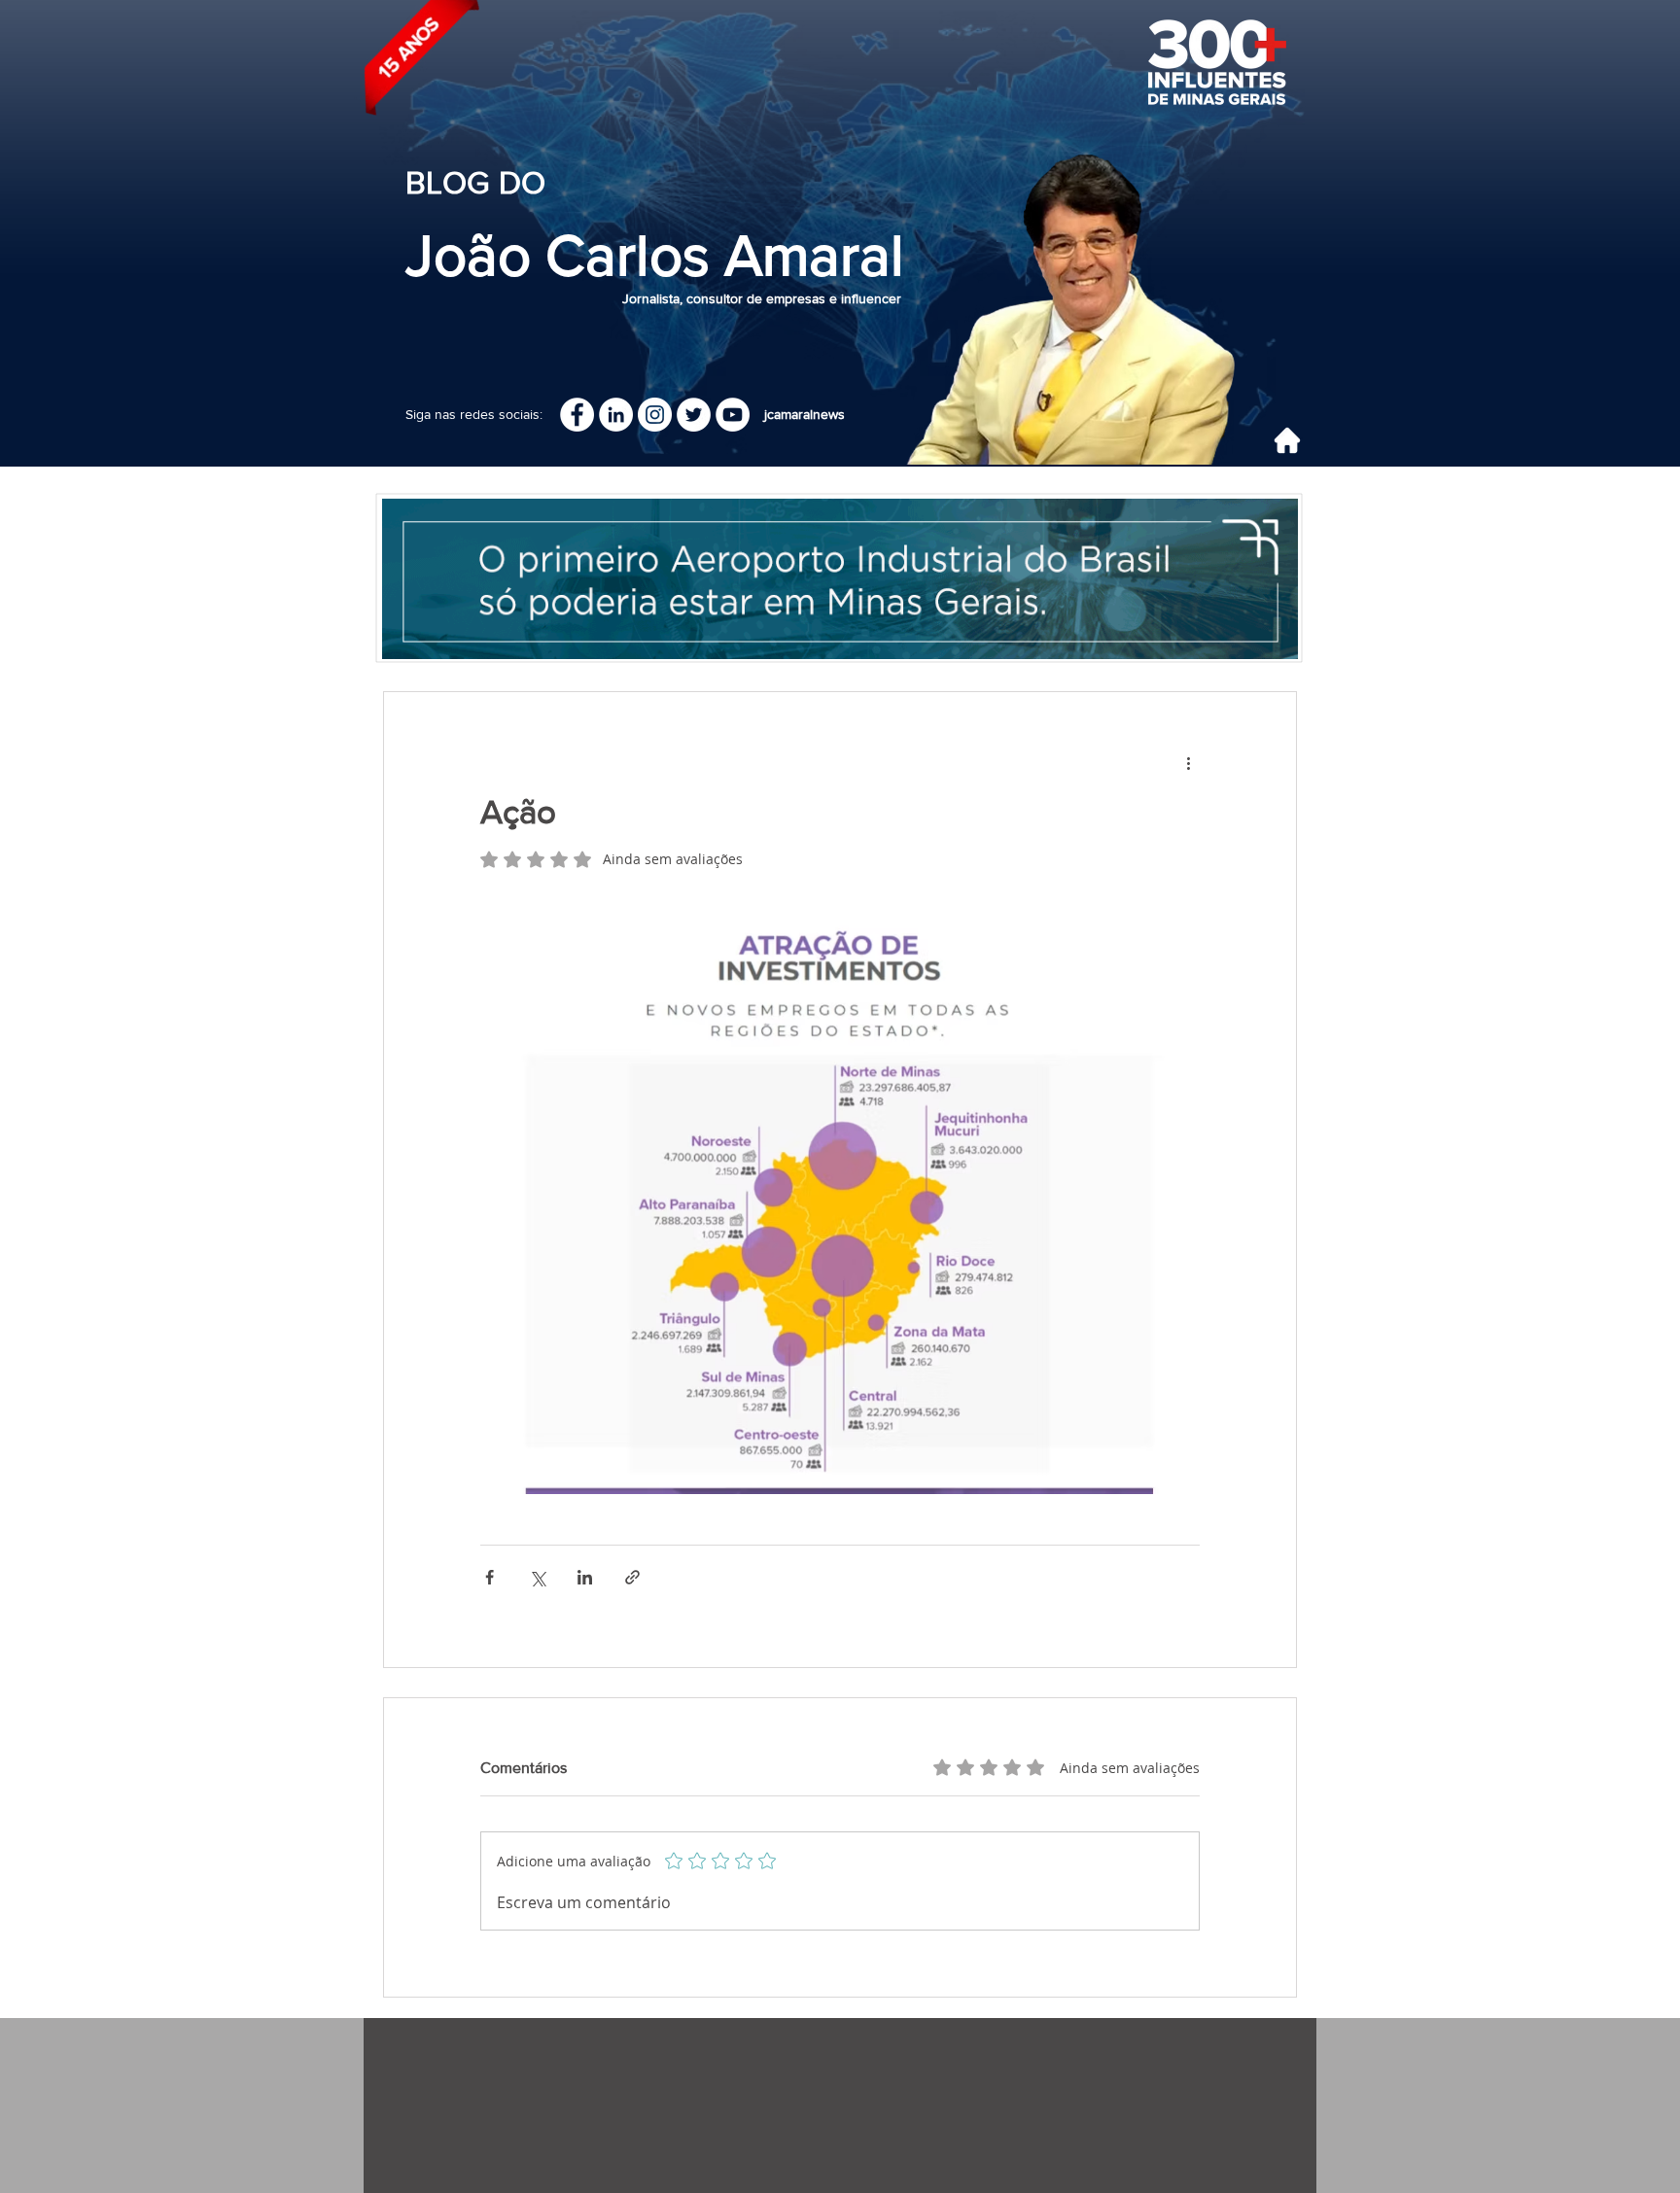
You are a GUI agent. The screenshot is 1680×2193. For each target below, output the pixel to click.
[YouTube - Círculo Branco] (733, 415)
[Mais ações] (1188, 762)
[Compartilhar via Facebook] (490, 1577)
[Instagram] (655, 415)
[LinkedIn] (616, 415)
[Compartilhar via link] (632, 1577)
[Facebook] (577, 415)
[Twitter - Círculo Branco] (694, 415)
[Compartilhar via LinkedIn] (585, 1577)
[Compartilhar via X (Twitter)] (537, 1577)
